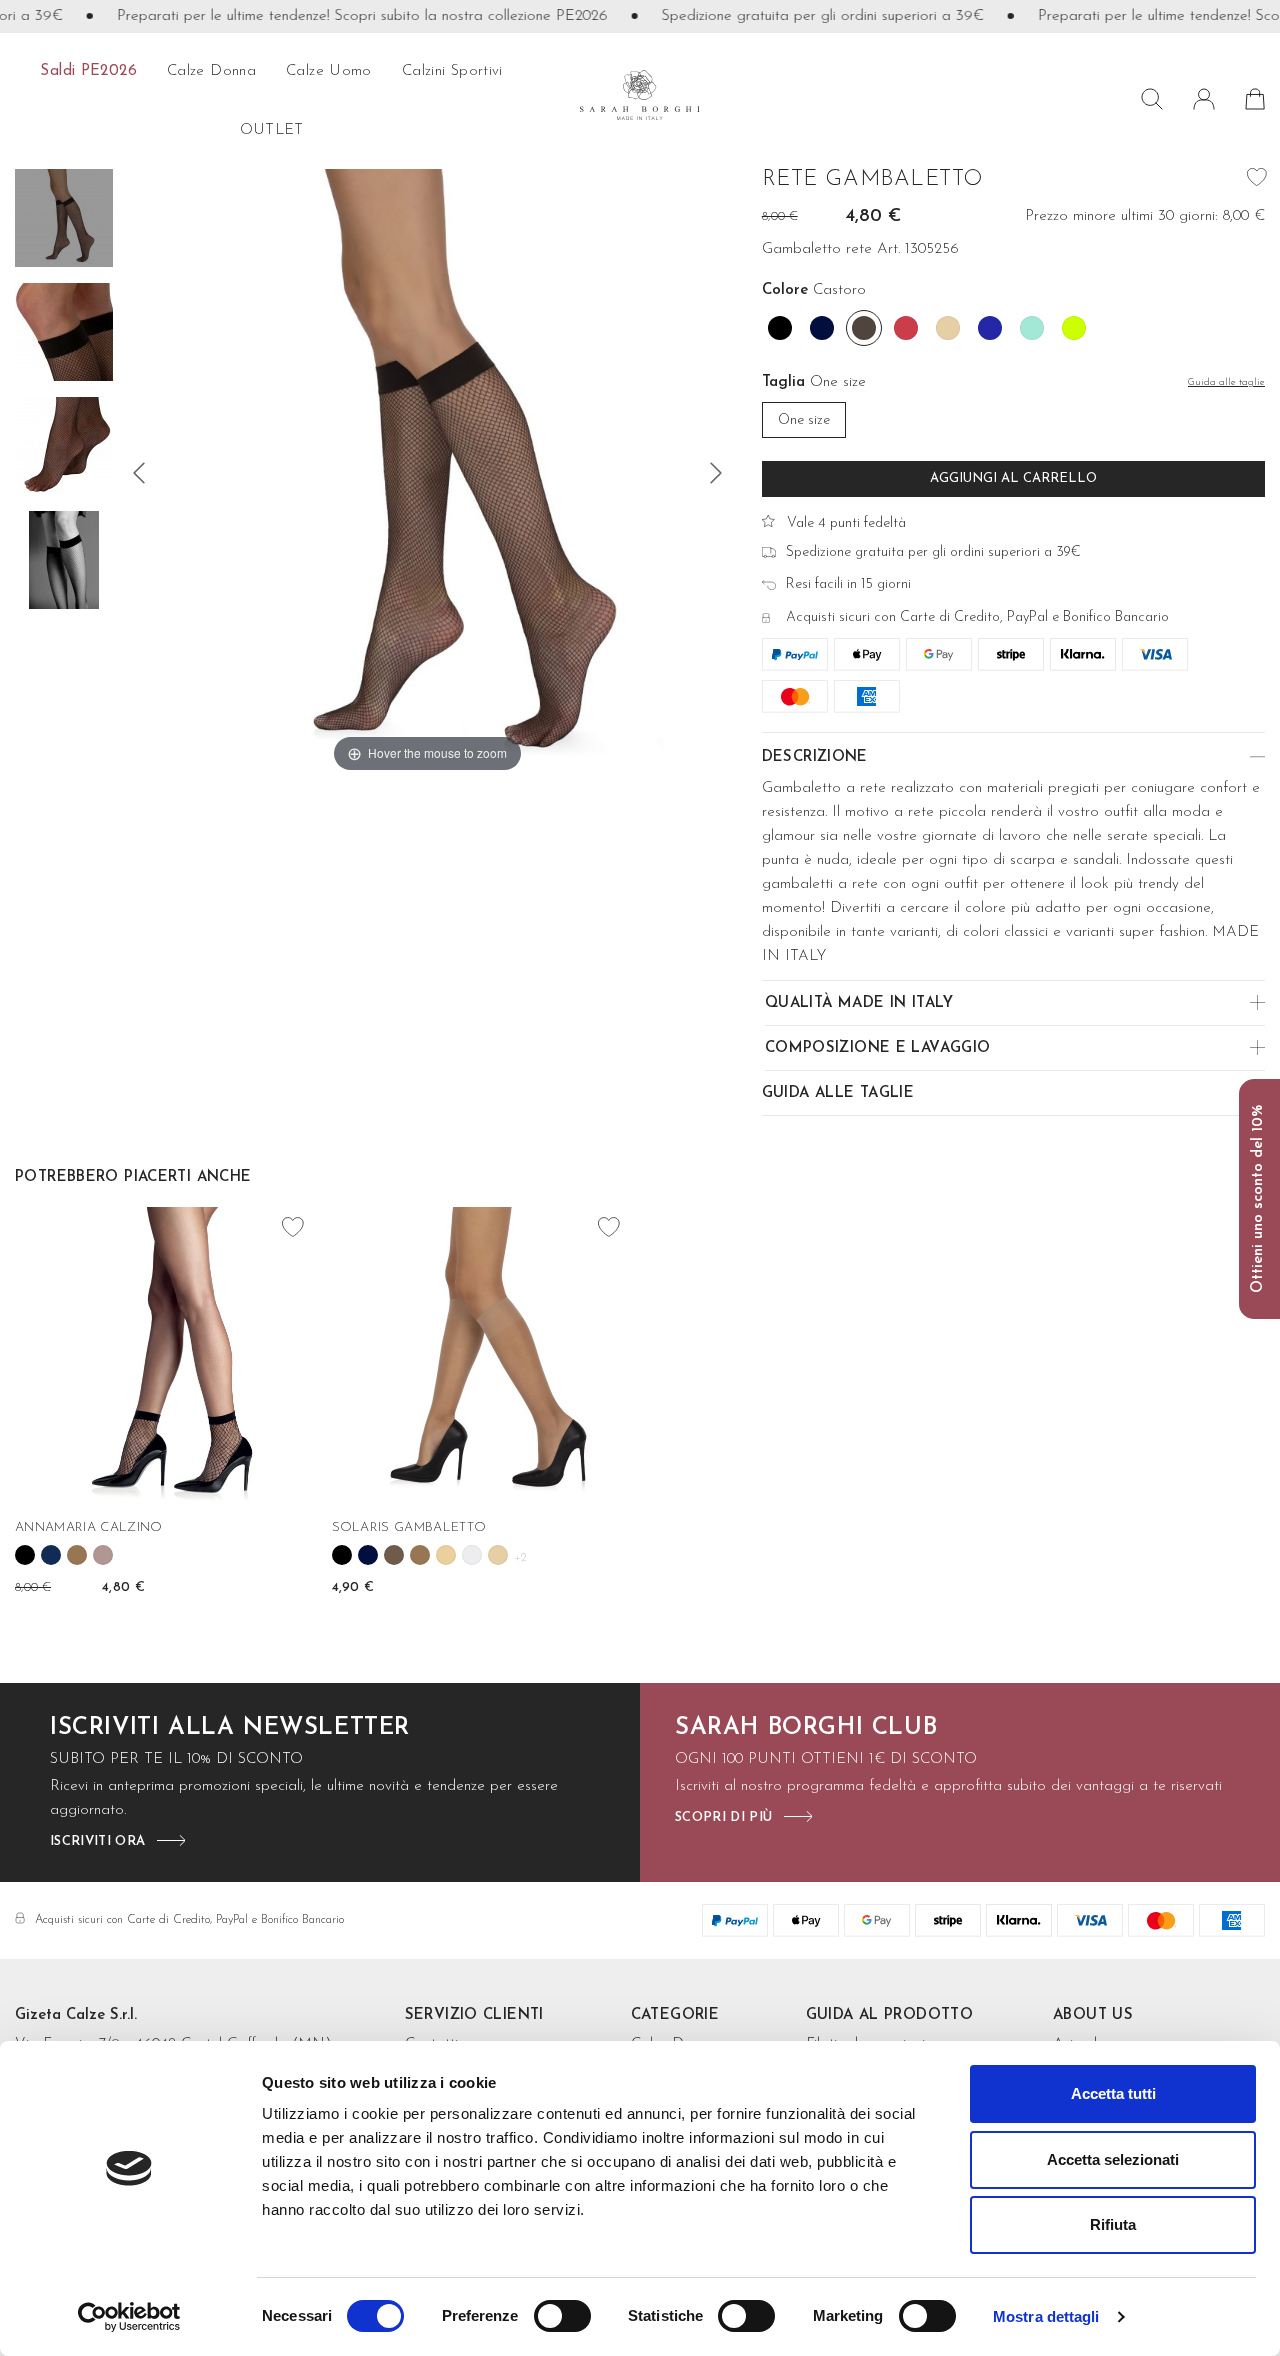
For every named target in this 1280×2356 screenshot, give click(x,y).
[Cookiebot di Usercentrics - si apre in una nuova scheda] (129, 2317)
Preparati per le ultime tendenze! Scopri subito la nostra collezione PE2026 (333, 16)
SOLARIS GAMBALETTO (409, 1527)
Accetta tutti (1113, 2093)
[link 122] (420, 1555)
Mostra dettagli (1046, 2316)
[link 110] (25, 1555)
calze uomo (329, 71)
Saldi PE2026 (88, 71)
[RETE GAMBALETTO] (64, 221)
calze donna (211, 71)
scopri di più (723, 1817)
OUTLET (272, 130)
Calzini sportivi (452, 71)
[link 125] (498, 1555)
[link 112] (77, 1555)
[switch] (562, 2316)
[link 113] (103, 1555)
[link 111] (51, 1555)
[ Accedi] (1204, 99)
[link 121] (394, 1555)
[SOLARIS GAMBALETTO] (482, 1357)
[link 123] (446, 1555)
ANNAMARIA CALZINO (89, 1527)
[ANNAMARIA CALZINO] (165, 1357)
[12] (139, 473)
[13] (716, 473)
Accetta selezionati (1113, 2159)
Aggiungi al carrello (1013, 478)
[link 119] (342, 1555)
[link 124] (472, 1555)
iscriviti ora (97, 1841)
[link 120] (368, 1555)
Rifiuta (1113, 2224)
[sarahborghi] (640, 95)
